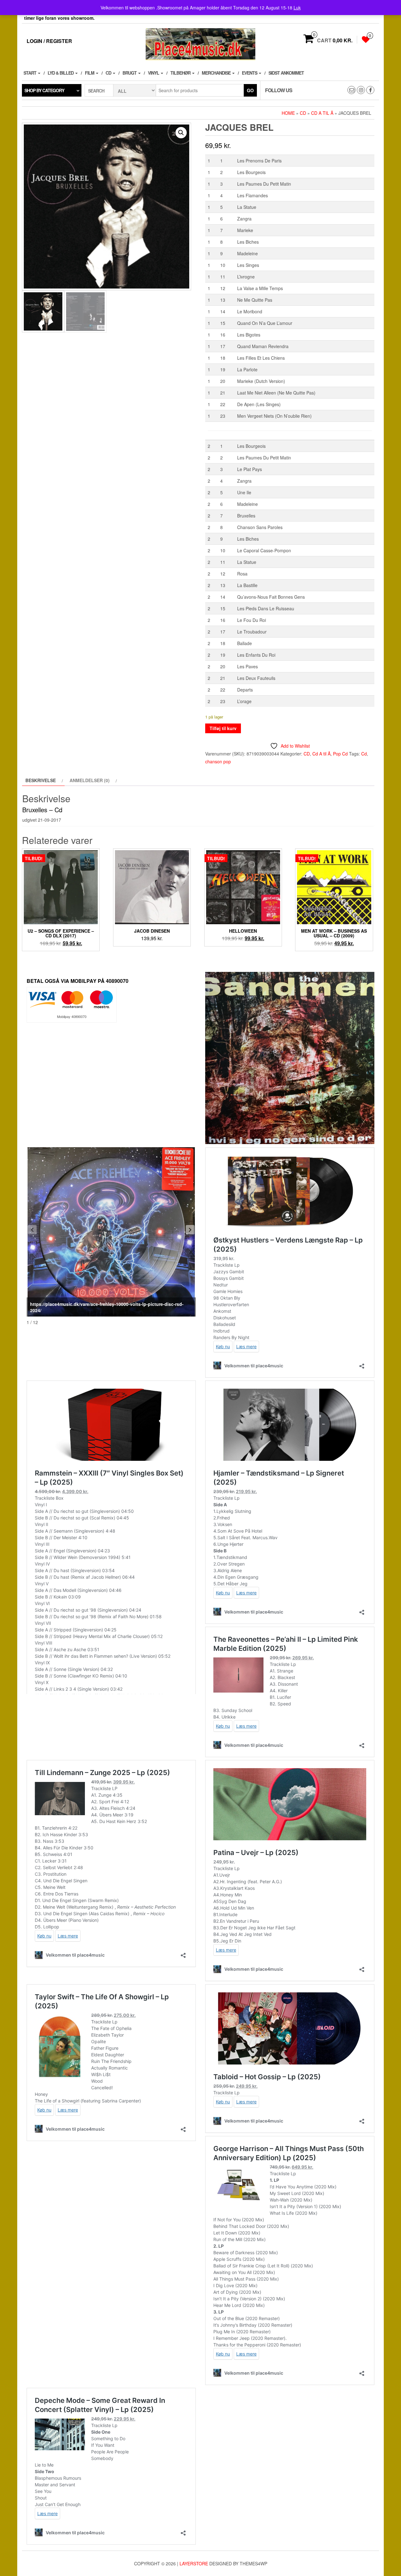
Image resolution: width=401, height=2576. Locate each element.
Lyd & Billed (61, 73)
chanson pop (218, 761)
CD (109, 73)
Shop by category (44, 90)
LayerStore (194, 2563)
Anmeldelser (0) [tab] (90, 780)
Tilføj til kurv (223, 728)
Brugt (130, 73)
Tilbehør (181, 73)
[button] (181, 133)
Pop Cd (340, 754)
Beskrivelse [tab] (41, 780)
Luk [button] (297, 8)
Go (250, 90)
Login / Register (49, 41)
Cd (364, 754)
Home (288, 113)
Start (30, 73)
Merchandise (217, 73)
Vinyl (154, 73)
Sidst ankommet (286, 73)
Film (90, 73)
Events (250, 73)
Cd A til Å (322, 113)
